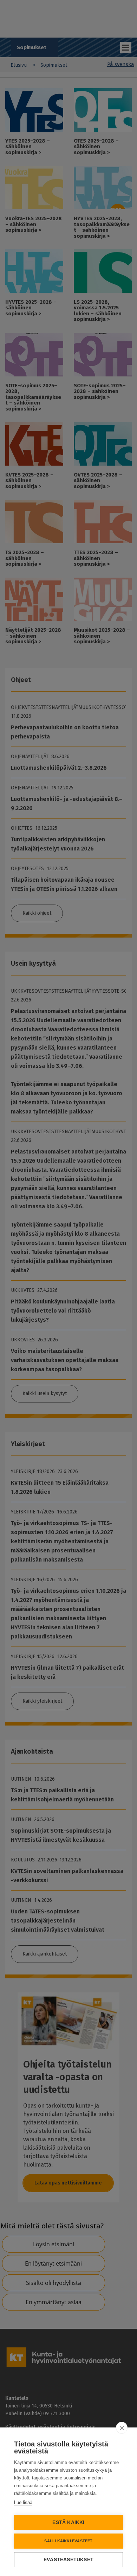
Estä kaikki (68, 2522)
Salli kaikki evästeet (68, 2541)
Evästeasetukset (68, 2560)
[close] (122, 2428)
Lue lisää (23, 2502)
